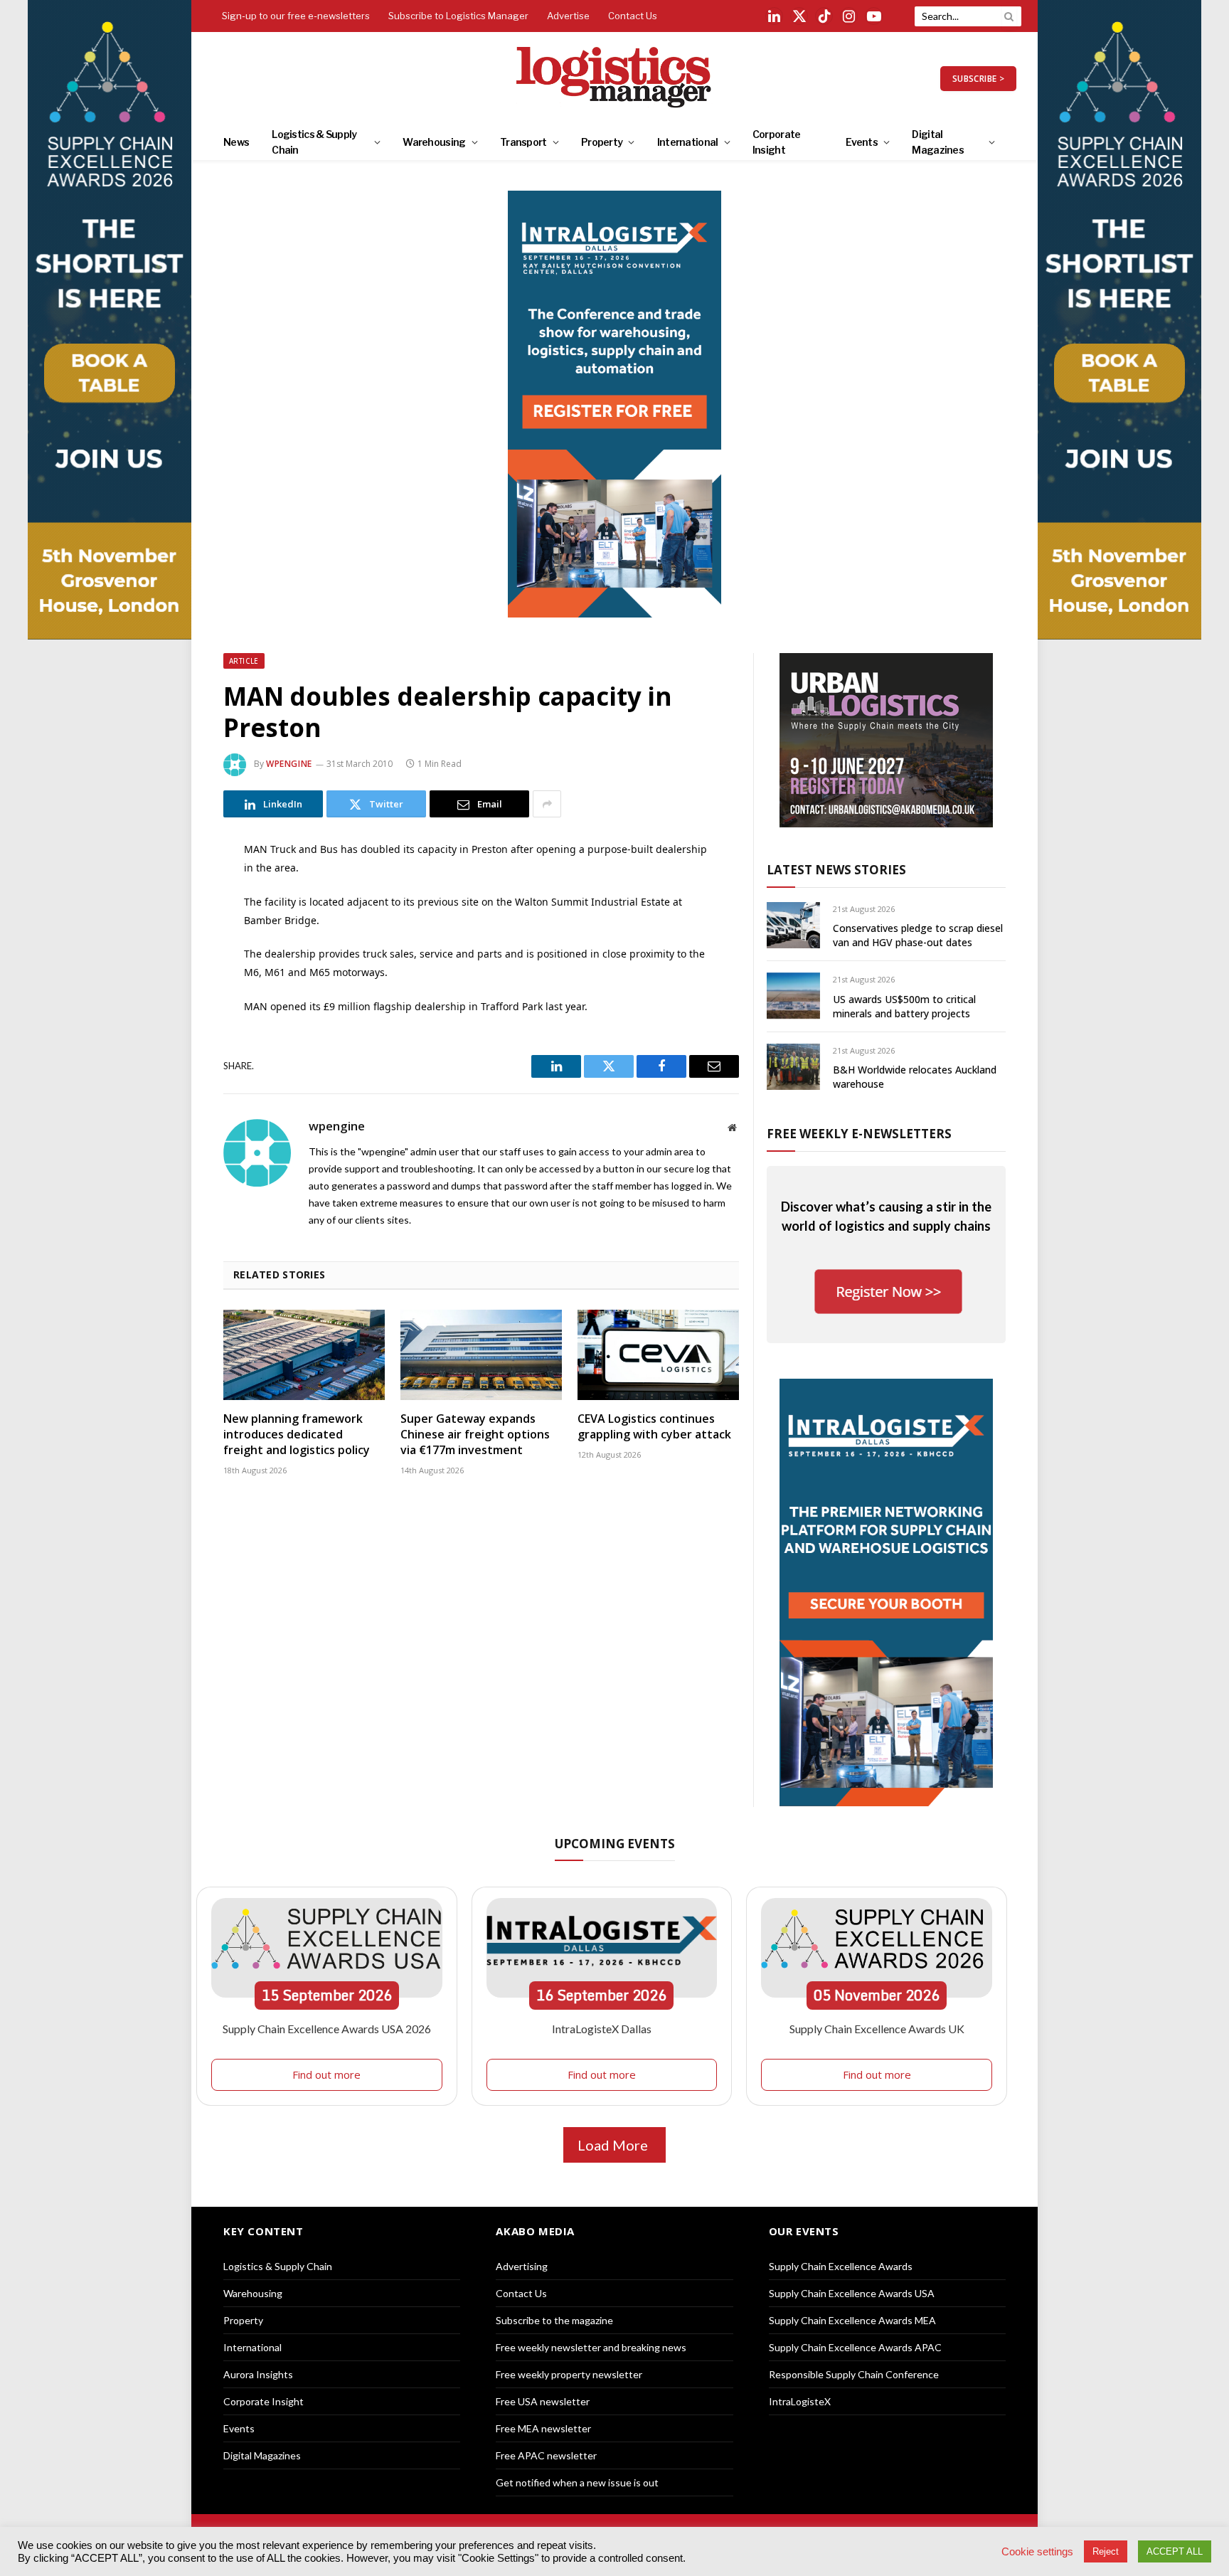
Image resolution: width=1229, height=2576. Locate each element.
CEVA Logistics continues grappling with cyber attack (654, 1427)
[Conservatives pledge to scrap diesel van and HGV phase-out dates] (793, 925)
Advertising (522, 2266)
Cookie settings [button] (1037, 2552)
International (688, 142)
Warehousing (434, 142)
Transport (523, 142)
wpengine (289, 764)
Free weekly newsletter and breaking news (591, 2347)
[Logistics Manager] (615, 78)
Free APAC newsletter (546, 2455)
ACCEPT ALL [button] (1175, 2551)
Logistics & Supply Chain (314, 142)
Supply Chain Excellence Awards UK (877, 2029)
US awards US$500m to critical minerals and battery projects (904, 1006)
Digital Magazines (938, 142)
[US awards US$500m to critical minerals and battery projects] (793, 996)
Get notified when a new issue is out (577, 2482)
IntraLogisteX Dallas (602, 2029)
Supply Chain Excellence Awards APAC (855, 2347)
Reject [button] (1106, 2551)
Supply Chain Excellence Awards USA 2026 (327, 2029)
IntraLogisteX (800, 2401)
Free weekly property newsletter (569, 2374)
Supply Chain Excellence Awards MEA (852, 2320)
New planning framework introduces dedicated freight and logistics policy (297, 1435)
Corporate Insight (777, 142)
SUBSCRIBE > (978, 79)
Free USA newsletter (543, 2401)
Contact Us (633, 16)
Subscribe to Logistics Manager (458, 16)
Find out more (326, 2074)
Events (862, 142)
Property (602, 142)
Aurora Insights (258, 2374)
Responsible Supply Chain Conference (854, 2374)
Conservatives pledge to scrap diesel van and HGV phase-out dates (918, 935)
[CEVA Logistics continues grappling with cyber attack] (658, 1355)
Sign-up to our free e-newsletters (296, 16)
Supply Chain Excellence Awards (841, 2266)
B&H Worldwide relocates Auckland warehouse (915, 1077)
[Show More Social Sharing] (547, 804)
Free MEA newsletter (543, 2428)
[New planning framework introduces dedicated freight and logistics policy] (304, 1355)
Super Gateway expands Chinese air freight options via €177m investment (475, 1435)
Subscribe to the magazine (554, 2320)
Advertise (568, 16)
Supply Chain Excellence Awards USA (852, 2293)
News (236, 142)
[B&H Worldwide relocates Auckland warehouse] (793, 1067)
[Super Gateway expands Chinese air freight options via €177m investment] (481, 1355)
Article (244, 661)
